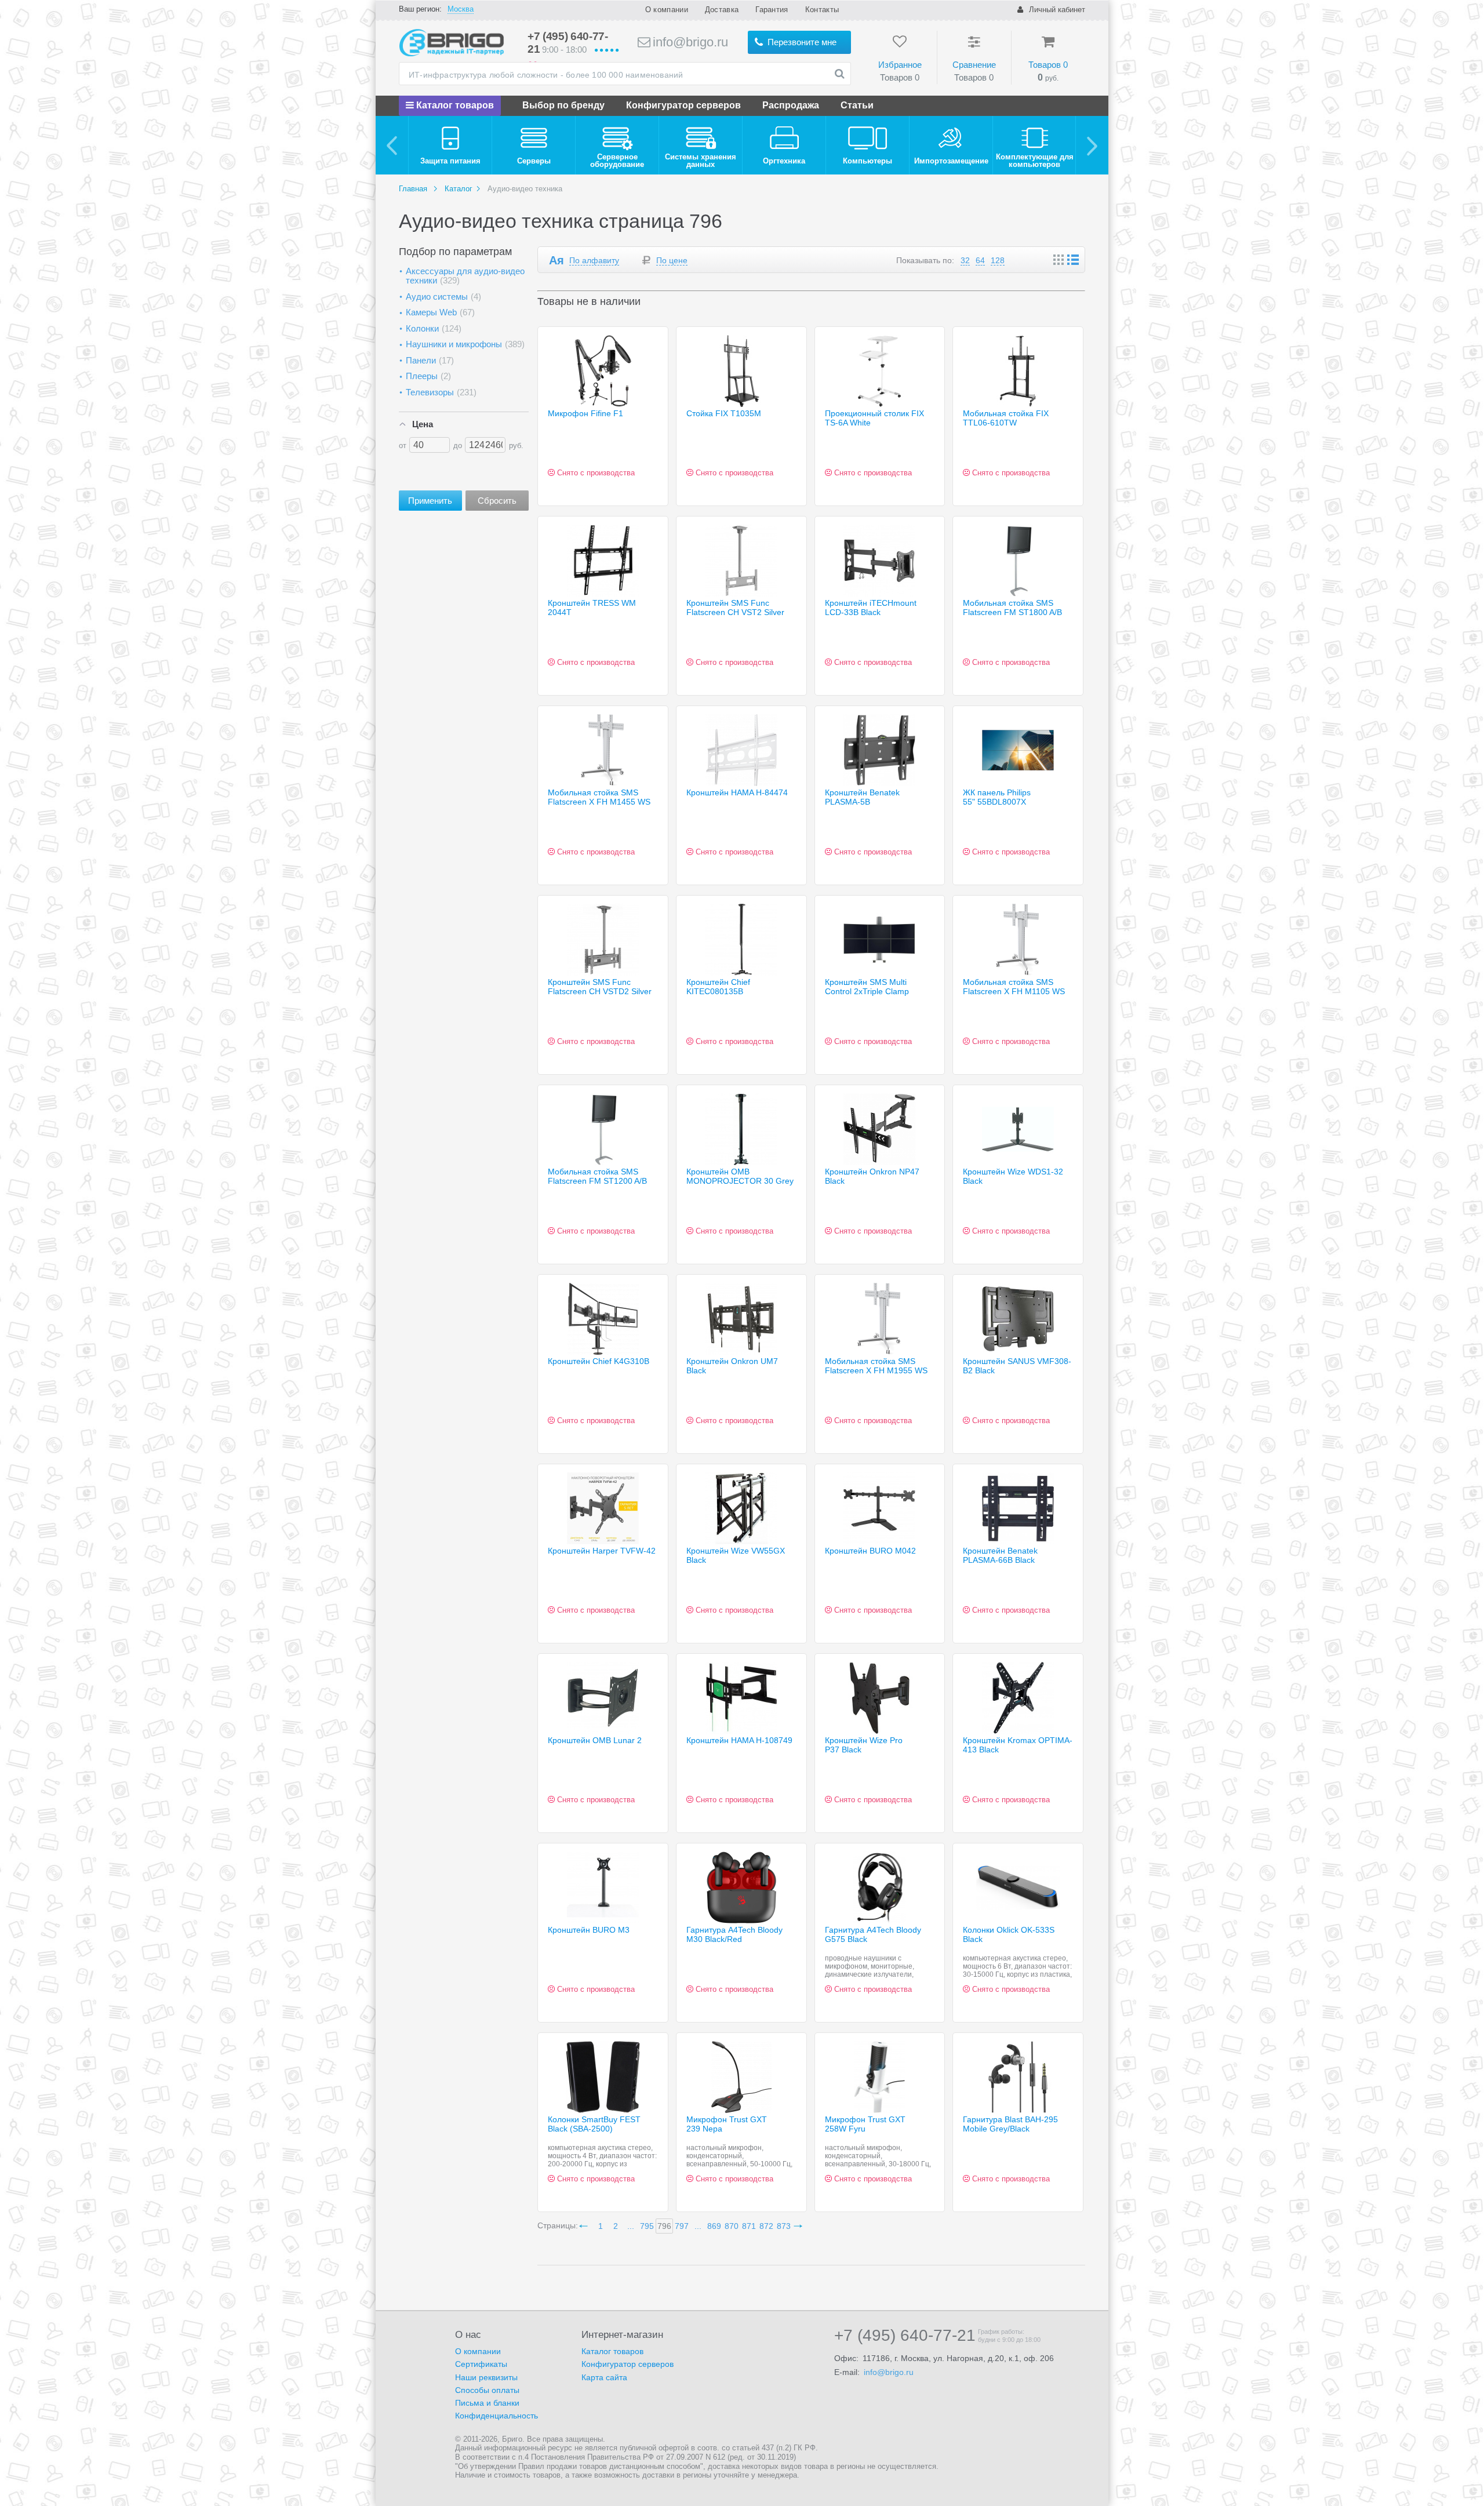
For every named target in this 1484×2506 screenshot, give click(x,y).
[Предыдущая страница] (585, 2226)
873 (784, 2226)
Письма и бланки (487, 2403)
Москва (461, 9)
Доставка (722, 10)
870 (732, 2226)
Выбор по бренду (563, 105)
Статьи (857, 105)
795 (647, 2226)
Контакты (822, 10)
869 (714, 2226)
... (631, 2226)
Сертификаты (481, 2364)
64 (980, 260)
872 (766, 2226)
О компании (667, 10)
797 (682, 2226)
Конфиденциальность (497, 2416)
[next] (1092, 145)
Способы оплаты (487, 2390)
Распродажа (791, 105)
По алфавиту (594, 260)
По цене (672, 260)
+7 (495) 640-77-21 (905, 2336)
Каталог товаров (454, 105)
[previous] (392, 145)
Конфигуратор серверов (683, 105)
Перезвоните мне (801, 42)
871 (749, 2226)
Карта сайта (604, 2377)
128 (998, 260)
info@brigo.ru (689, 42)
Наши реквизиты (486, 2377)
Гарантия (772, 10)
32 (965, 260)
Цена (423, 424)
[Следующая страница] (800, 2226)
